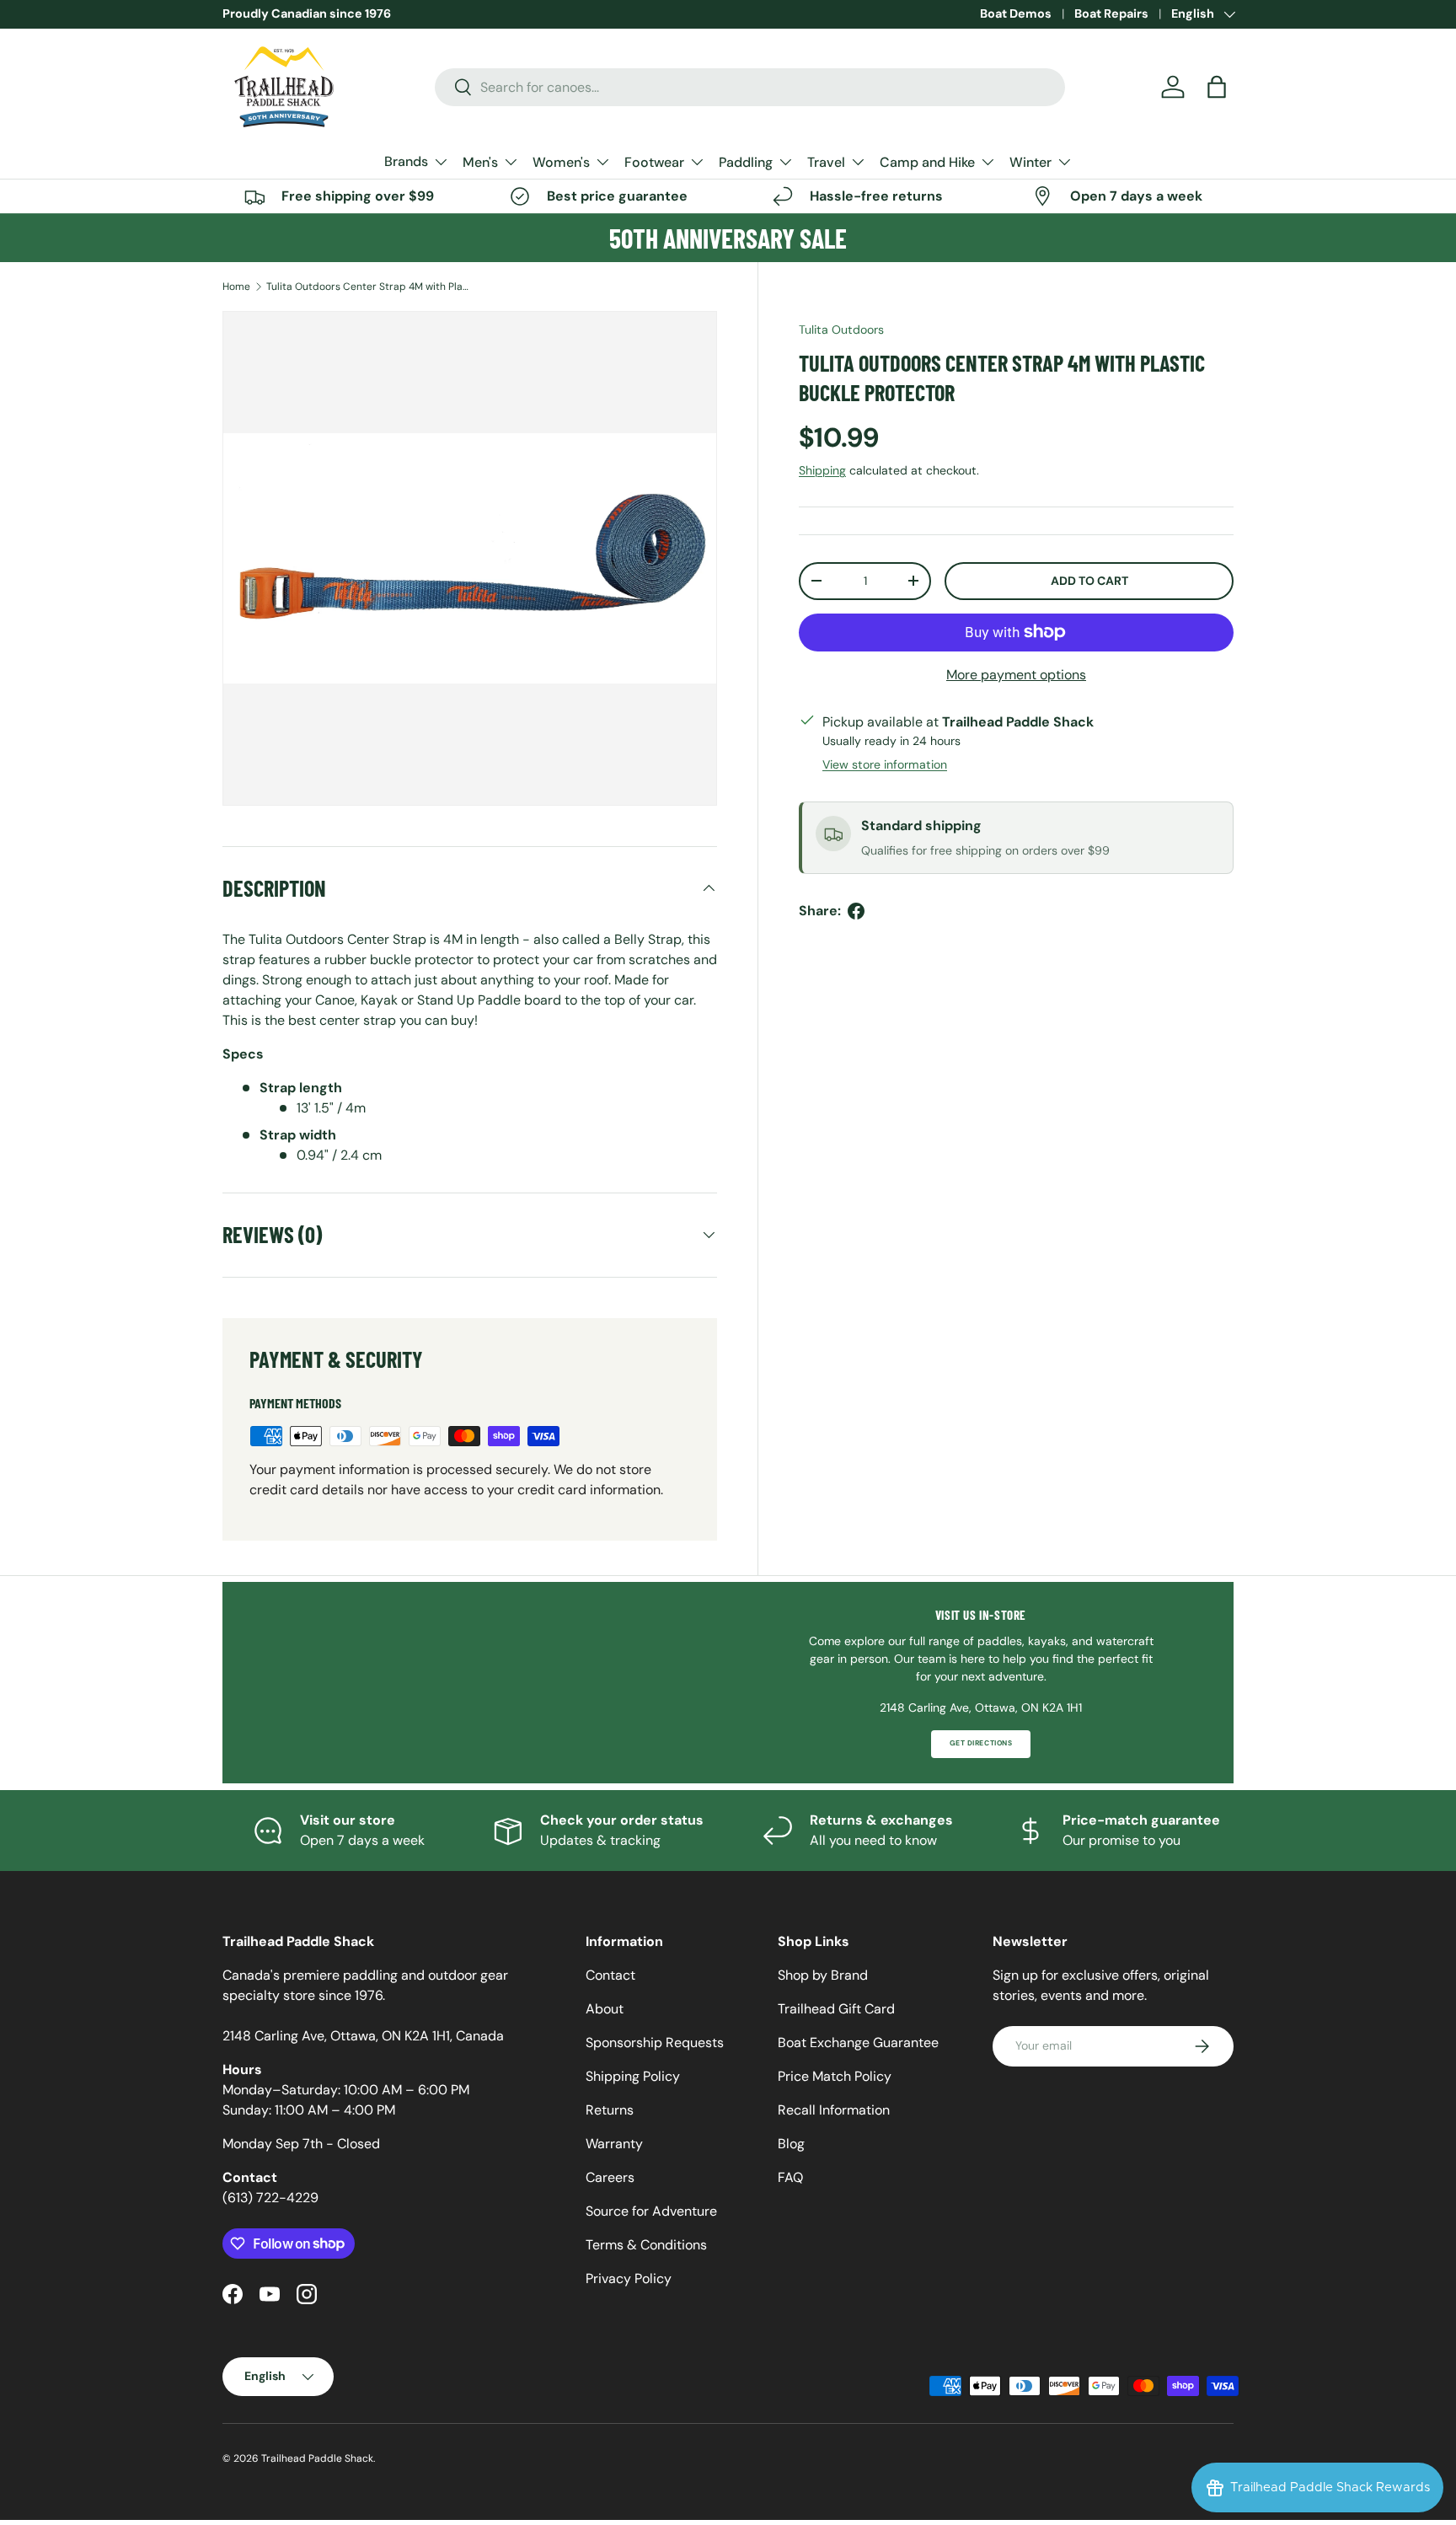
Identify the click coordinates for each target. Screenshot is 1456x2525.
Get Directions (981, 1743)
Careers (610, 2177)
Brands (406, 161)
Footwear (654, 162)
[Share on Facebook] (856, 911)
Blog (791, 2144)
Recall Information (834, 2110)
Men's (480, 162)
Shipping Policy (633, 2076)
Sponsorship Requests (655, 2043)
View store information (885, 764)
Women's (561, 162)
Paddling (746, 162)
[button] (1217, 87)
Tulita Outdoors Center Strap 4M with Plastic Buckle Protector (367, 287)
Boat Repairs (1111, 13)
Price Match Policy (835, 2076)
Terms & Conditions (646, 2245)
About (605, 2009)
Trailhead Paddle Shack (317, 2458)
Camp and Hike (927, 162)
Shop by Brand (823, 1975)
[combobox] (750, 87)
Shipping (822, 469)
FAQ (790, 2177)
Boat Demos (1016, 13)
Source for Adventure (651, 2211)
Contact (610, 1975)
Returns (610, 2110)
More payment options (1016, 674)
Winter (1030, 162)
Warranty (614, 2144)
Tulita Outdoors (841, 330)
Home (236, 287)
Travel (826, 162)
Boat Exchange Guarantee (858, 2043)
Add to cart (1089, 581)
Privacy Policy (629, 2278)
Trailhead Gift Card (836, 2009)
